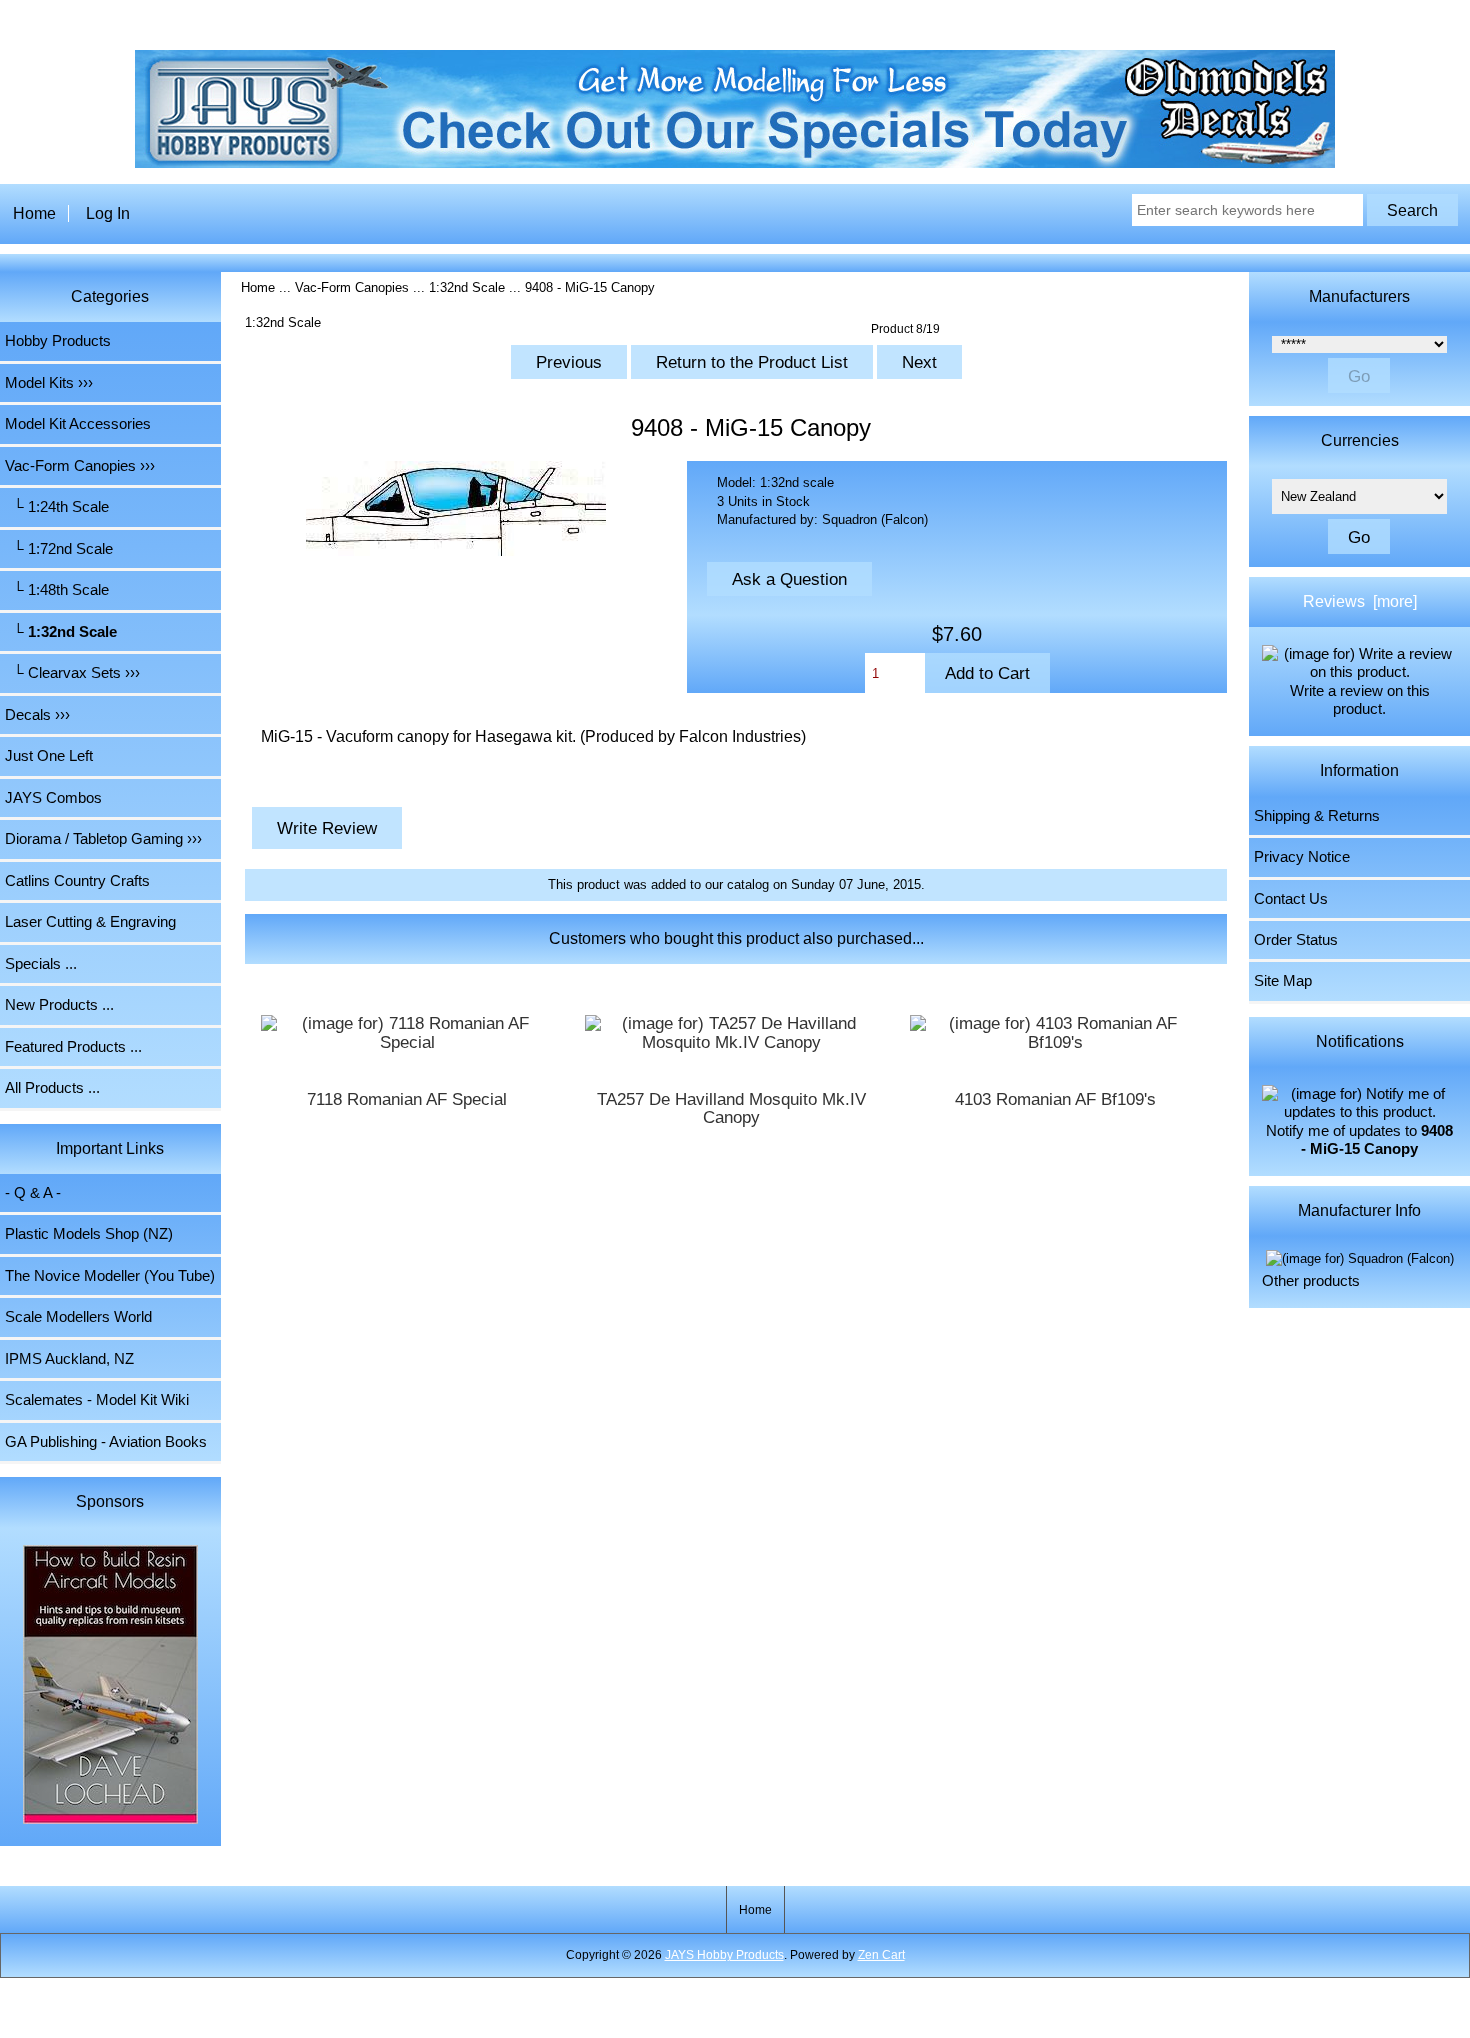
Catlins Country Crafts (77, 881)
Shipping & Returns (1317, 816)
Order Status (1296, 940)
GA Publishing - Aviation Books (106, 1442)
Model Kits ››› (49, 383)
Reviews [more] (1360, 601)
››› (80, 466)
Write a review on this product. (1360, 700)
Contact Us (1291, 899)
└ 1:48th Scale (57, 590)
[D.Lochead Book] (110, 1687)
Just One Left (49, 756)
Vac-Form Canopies (352, 287)
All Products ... (52, 1088)
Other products (1311, 1281)
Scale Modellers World (78, 1317)
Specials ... (41, 964)
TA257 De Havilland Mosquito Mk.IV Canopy (731, 1109)
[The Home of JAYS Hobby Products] (735, 163)
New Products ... (59, 1005)
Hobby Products (58, 341)
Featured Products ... (73, 1047)
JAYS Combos (53, 798)
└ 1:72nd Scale (59, 549)
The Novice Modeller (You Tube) (110, 1276)
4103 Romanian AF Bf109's (1055, 1100)
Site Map (1283, 981)
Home (34, 213)
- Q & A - (33, 1193)
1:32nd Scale (467, 287)
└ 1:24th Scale (57, 507)
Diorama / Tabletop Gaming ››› (103, 839)
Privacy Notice (1302, 857)
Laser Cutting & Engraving (90, 922)
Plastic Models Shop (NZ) (89, 1234)
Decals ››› (37, 715)
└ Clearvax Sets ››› (72, 673)
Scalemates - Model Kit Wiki (97, 1400)
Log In (108, 213)
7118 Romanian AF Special (407, 1100)
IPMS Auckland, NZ (69, 1359)
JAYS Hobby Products (724, 1955)
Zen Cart (881, 1955)
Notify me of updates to (1359, 1140)
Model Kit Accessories (78, 424)
